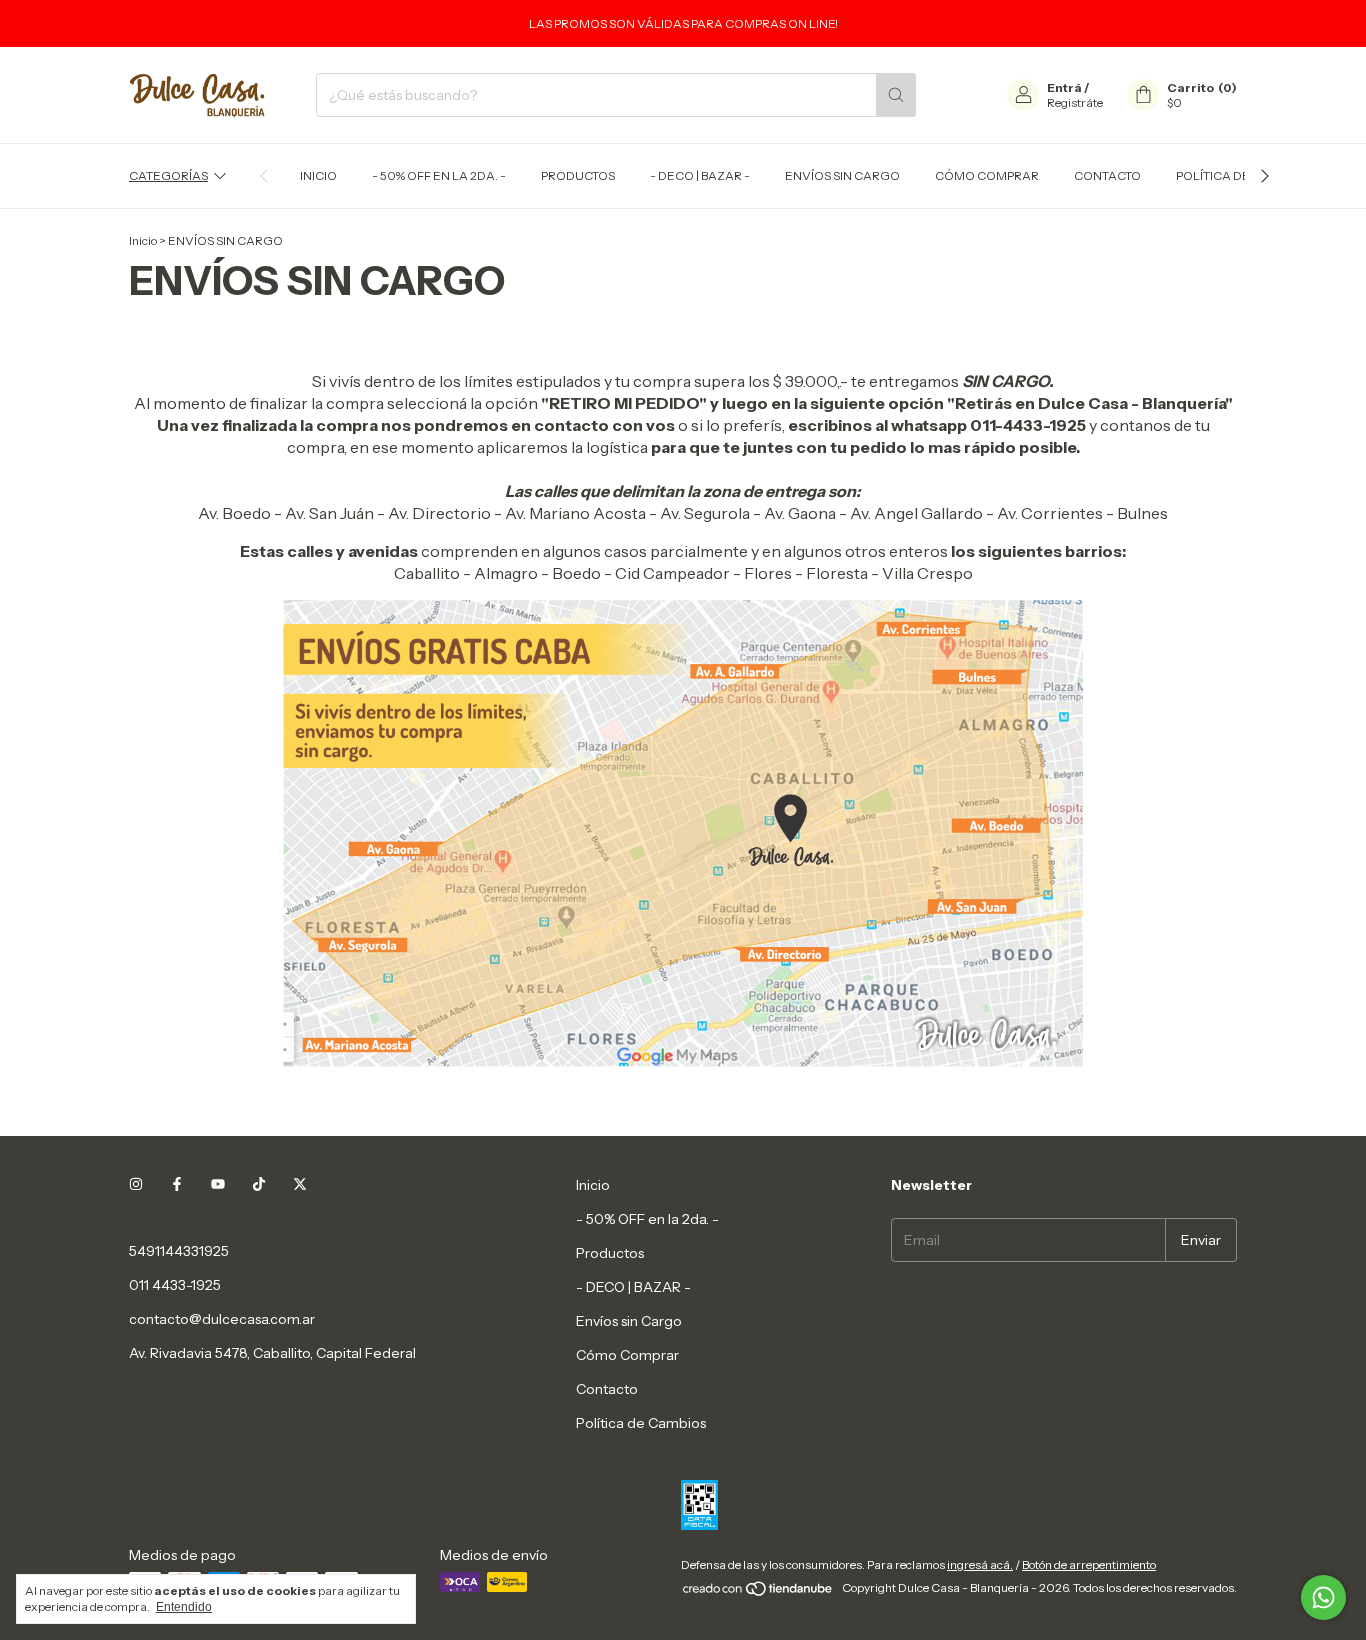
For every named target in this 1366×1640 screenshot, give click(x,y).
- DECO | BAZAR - (700, 175)
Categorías (168, 175)
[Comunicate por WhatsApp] (1323, 1597)
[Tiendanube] (758, 1592)
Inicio (318, 175)
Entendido (184, 1607)
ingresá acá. (980, 1564)
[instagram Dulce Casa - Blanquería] (136, 1185)
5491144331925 (179, 1251)
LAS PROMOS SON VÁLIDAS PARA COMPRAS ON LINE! (683, 23)
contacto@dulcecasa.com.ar (222, 1319)
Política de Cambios (1242, 175)
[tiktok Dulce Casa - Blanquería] (259, 1185)
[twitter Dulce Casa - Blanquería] (300, 1185)
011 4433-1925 (175, 1285)
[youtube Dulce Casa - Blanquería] (218, 1185)
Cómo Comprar (987, 175)
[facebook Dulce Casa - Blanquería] (177, 1185)
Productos (578, 175)
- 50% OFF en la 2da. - (439, 175)
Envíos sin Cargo (842, 175)
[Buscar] (896, 95)
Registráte (1075, 102)
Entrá (1064, 87)
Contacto (1107, 175)
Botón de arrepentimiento (1089, 1564)
